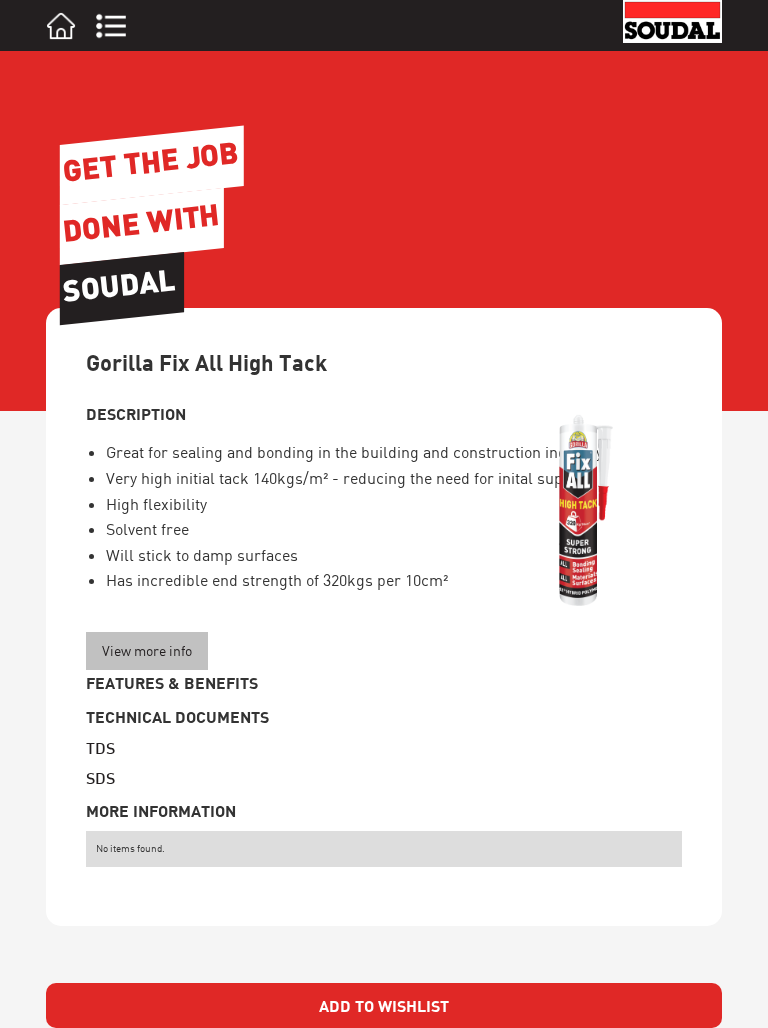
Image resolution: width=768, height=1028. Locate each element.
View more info (147, 650)
